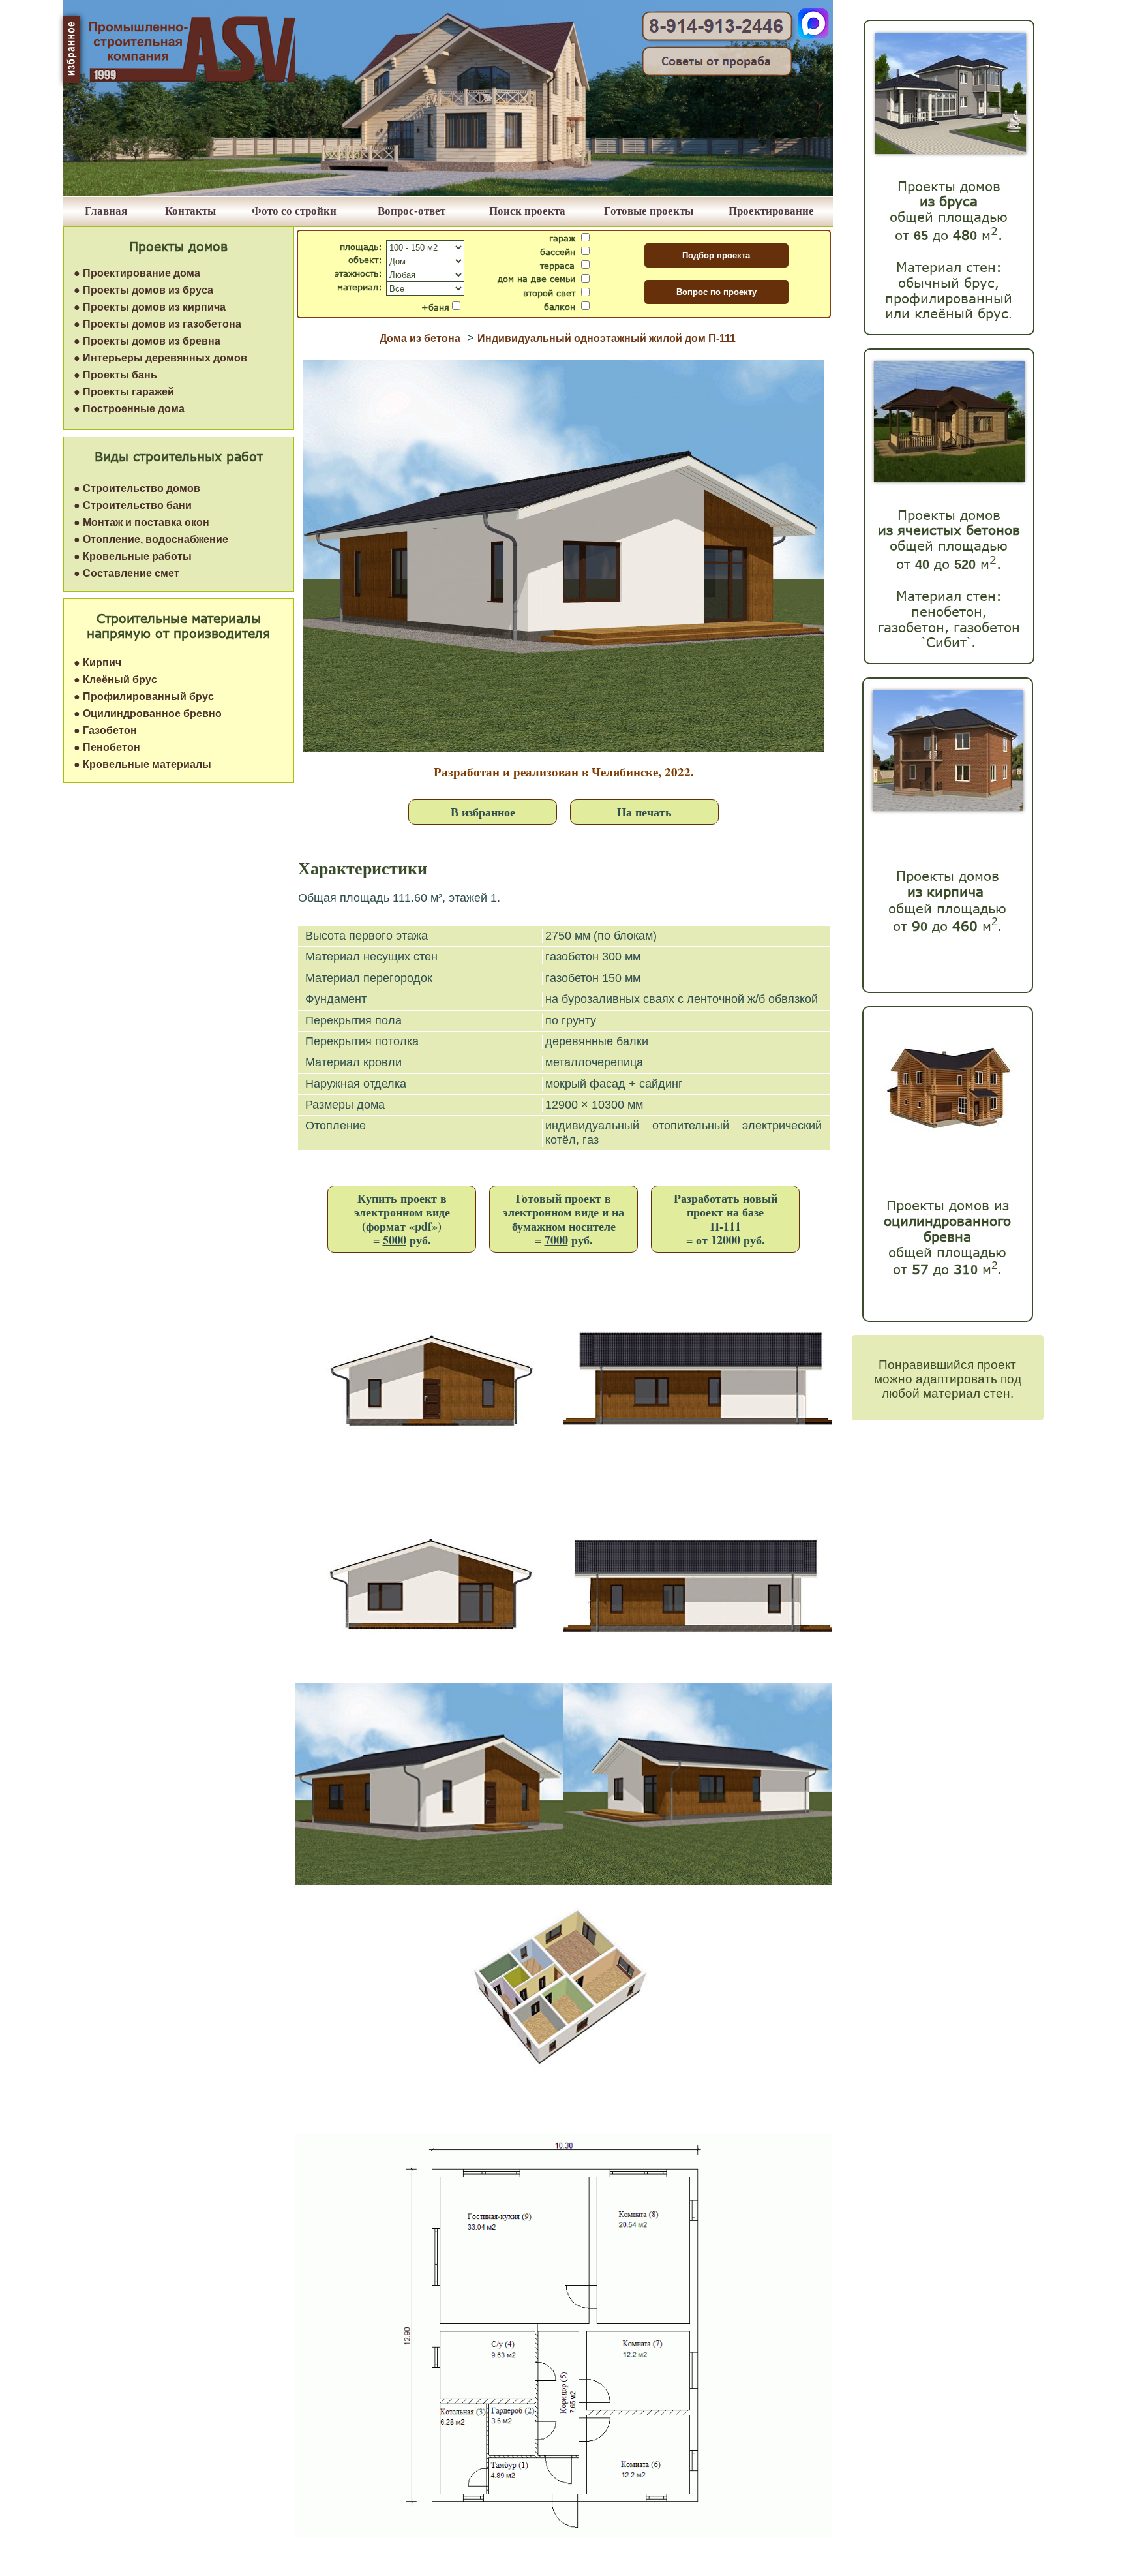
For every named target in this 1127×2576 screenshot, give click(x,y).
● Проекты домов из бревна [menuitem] (147, 341)
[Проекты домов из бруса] (951, 150)
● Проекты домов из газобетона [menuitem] (158, 324)
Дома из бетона (420, 338)
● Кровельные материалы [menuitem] (143, 764)
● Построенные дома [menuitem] (129, 409)
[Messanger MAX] (813, 36)
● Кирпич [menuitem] (98, 663)
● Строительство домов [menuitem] (137, 488)
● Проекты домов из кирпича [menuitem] (150, 307)
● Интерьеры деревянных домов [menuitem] (160, 358)
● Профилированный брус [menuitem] (144, 697)
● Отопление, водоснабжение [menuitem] (151, 539)
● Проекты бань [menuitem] (115, 375)
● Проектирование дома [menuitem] (137, 273)
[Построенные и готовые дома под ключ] (448, 193)
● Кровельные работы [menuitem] (133, 556)
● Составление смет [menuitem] (127, 573)
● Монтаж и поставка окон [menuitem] (142, 522)
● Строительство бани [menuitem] (133, 505)
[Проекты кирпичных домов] (948, 807)
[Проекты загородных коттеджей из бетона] (949, 479)
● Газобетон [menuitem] (105, 730)
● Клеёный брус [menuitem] (115, 680)
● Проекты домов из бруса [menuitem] (143, 290)
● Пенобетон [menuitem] (107, 747)
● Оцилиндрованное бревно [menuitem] (148, 713)
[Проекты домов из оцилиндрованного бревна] (945, 1145)
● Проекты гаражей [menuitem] (124, 392)
